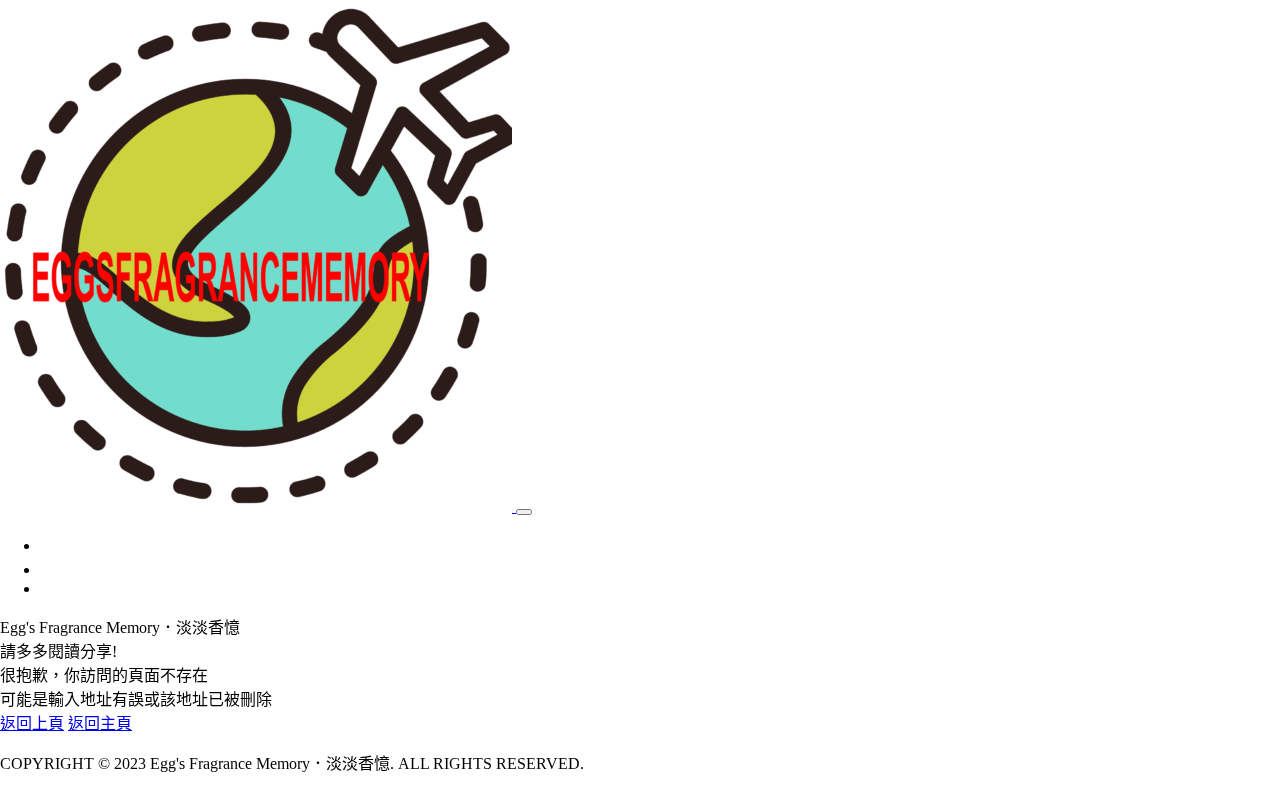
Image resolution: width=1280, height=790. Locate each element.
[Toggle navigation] (524, 512)
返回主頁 (100, 723)
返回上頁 (32, 723)
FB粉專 (66, 569)
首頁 (56, 545)
